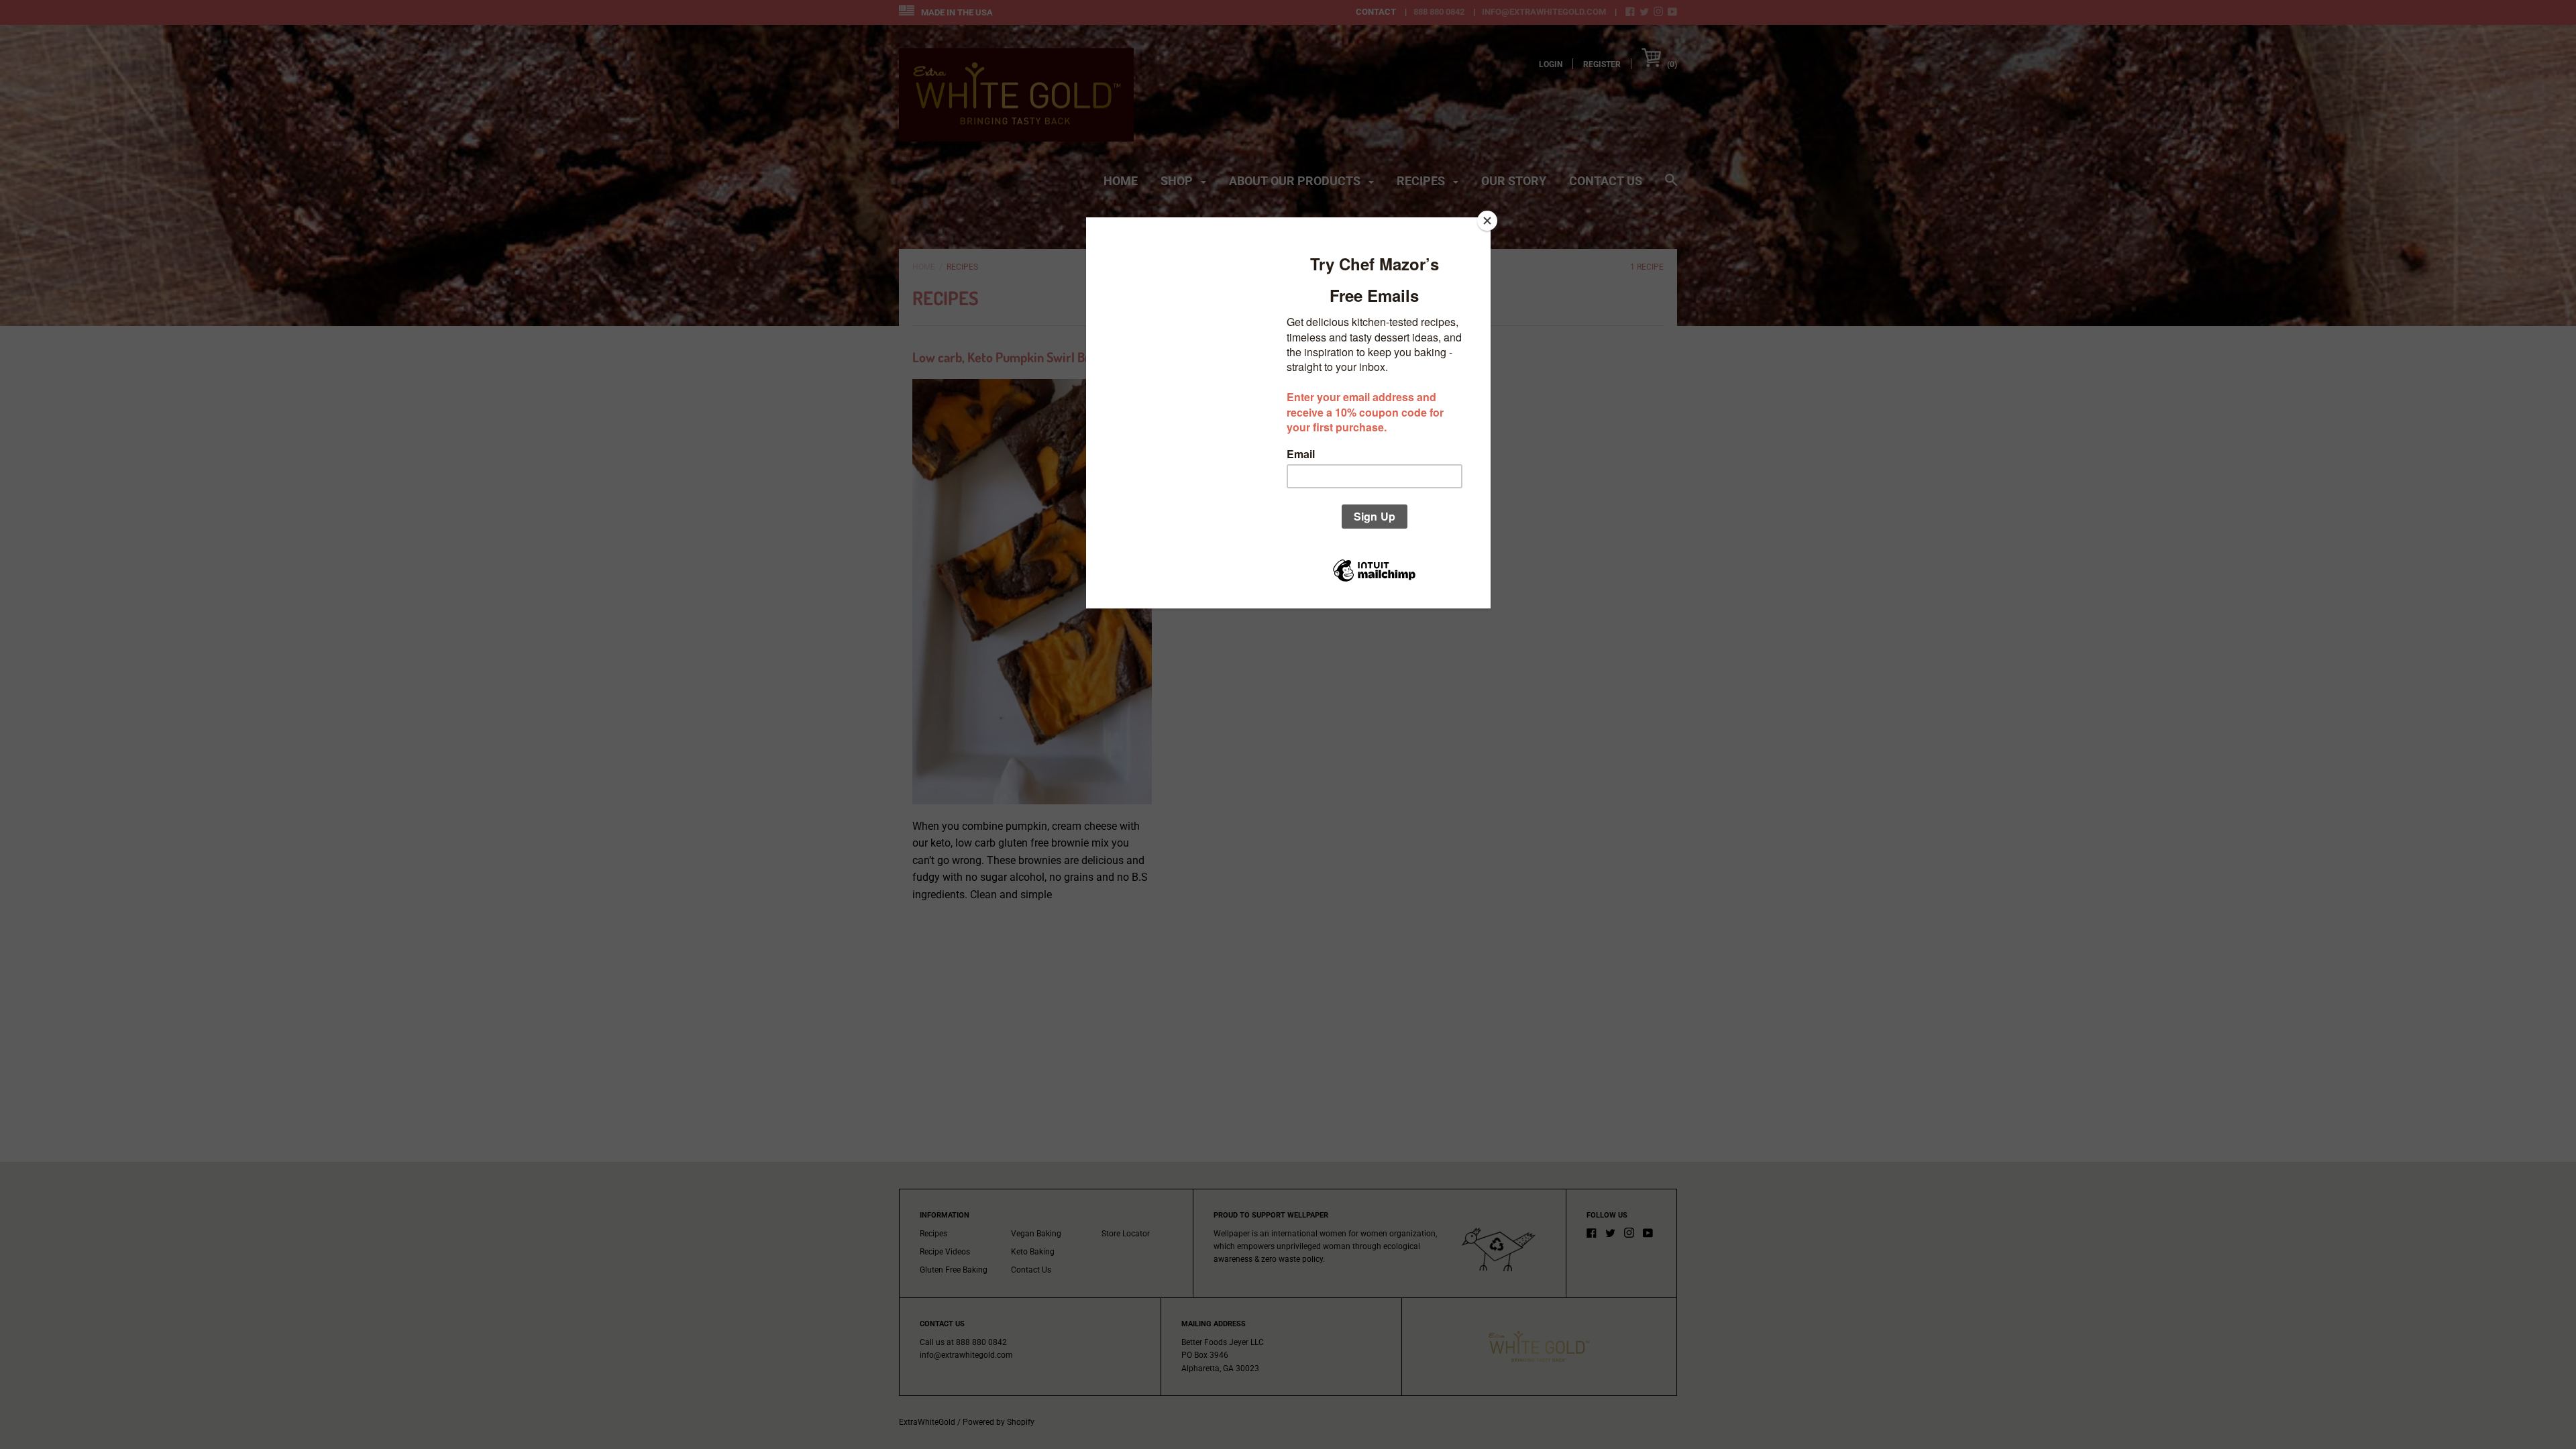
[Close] (1487, 221)
